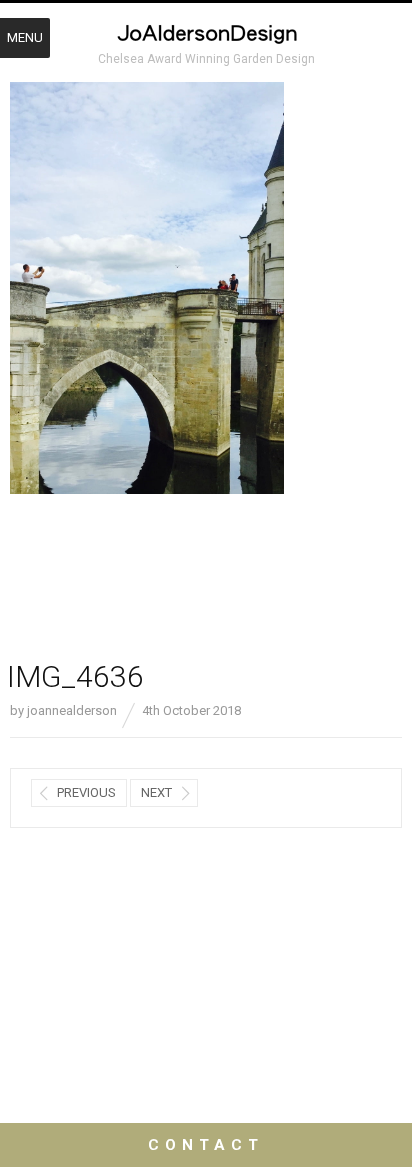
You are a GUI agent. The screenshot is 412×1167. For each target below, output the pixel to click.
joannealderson (72, 710)
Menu (25, 37)
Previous (86, 792)
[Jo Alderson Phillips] (206, 36)
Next (156, 792)
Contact (206, 1145)
